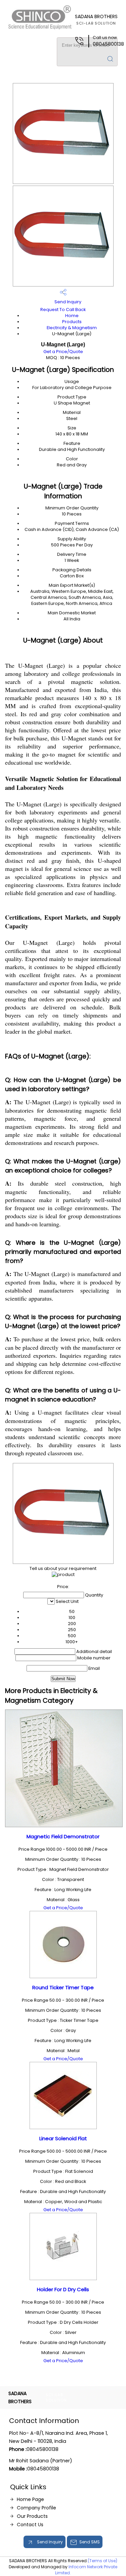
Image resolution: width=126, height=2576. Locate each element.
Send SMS (90, 2542)
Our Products (32, 2516)
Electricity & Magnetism (72, 328)
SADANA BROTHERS (96, 20)
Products (72, 322)
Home (72, 316)
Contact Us (30, 2525)
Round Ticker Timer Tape (63, 1987)
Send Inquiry (67, 302)
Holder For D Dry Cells (63, 2289)
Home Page (30, 2499)
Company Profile (36, 2508)
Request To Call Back (63, 310)
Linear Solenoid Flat (63, 2138)
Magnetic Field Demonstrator (63, 1836)
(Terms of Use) (102, 2561)
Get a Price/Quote (63, 352)
